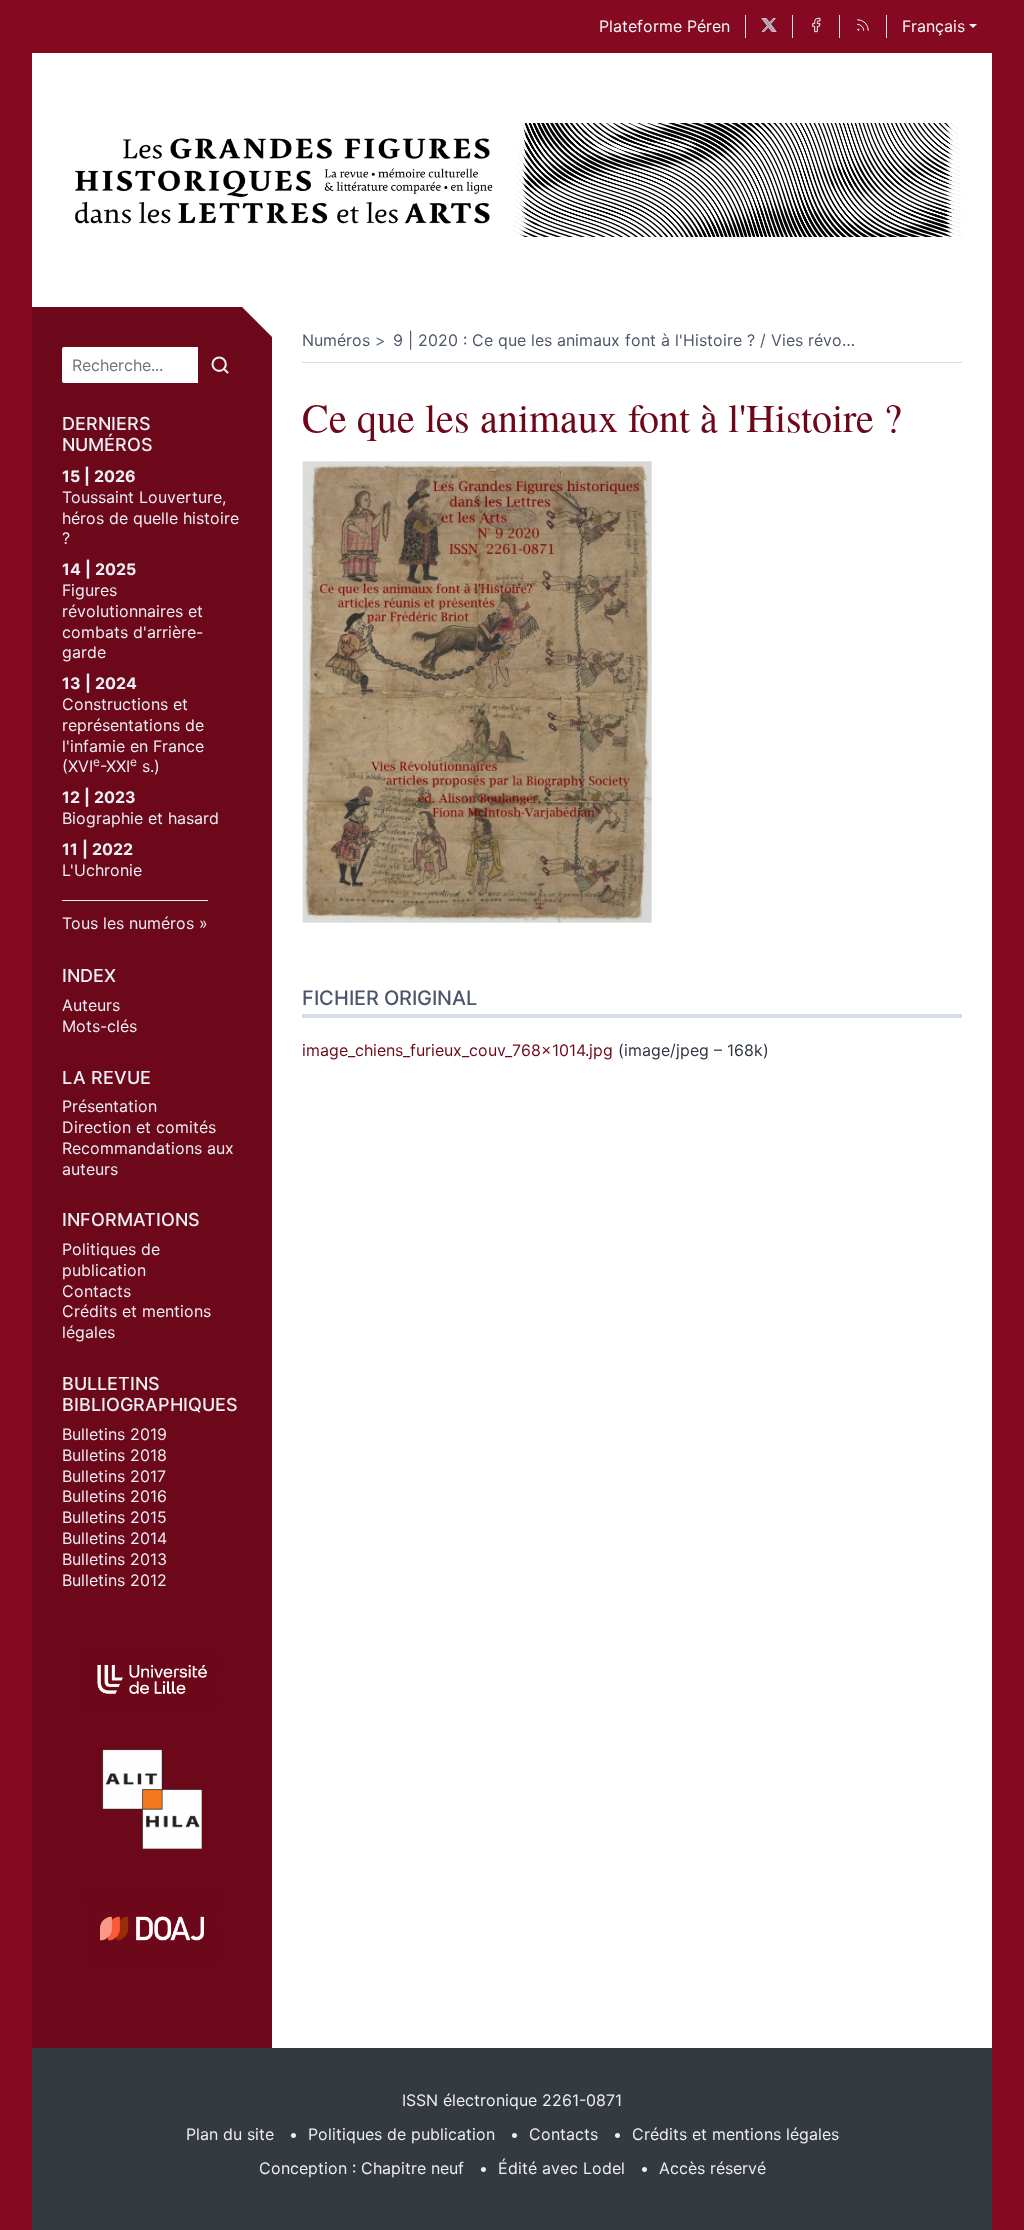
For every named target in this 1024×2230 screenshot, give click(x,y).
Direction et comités (139, 1127)
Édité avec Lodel (561, 2168)
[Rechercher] (220, 365)
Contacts (96, 1291)
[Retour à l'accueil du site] (287, 180)
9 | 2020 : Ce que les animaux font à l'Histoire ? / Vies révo (624, 340)
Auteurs (91, 1005)
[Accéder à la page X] (769, 26)
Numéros (336, 340)
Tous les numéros (128, 923)
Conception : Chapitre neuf (361, 2168)
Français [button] (933, 26)
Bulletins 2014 (114, 1538)
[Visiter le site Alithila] (152, 1799)
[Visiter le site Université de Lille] (152, 1679)
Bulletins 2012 (114, 1580)
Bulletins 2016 (114, 1496)
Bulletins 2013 (114, 1559)
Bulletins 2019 (114, 1434)
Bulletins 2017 (114, 1476)
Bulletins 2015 (114, 1517)
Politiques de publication (111, 1259)
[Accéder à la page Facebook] (816, 26)
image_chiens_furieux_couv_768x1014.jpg (457, 1050)
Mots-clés (99, 1026)
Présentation (109, 1106)
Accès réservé (712, 2168)
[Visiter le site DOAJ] (152, 1928)
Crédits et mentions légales (735, 2134)
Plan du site (230, 2134)
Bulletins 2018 (114, 1455)
